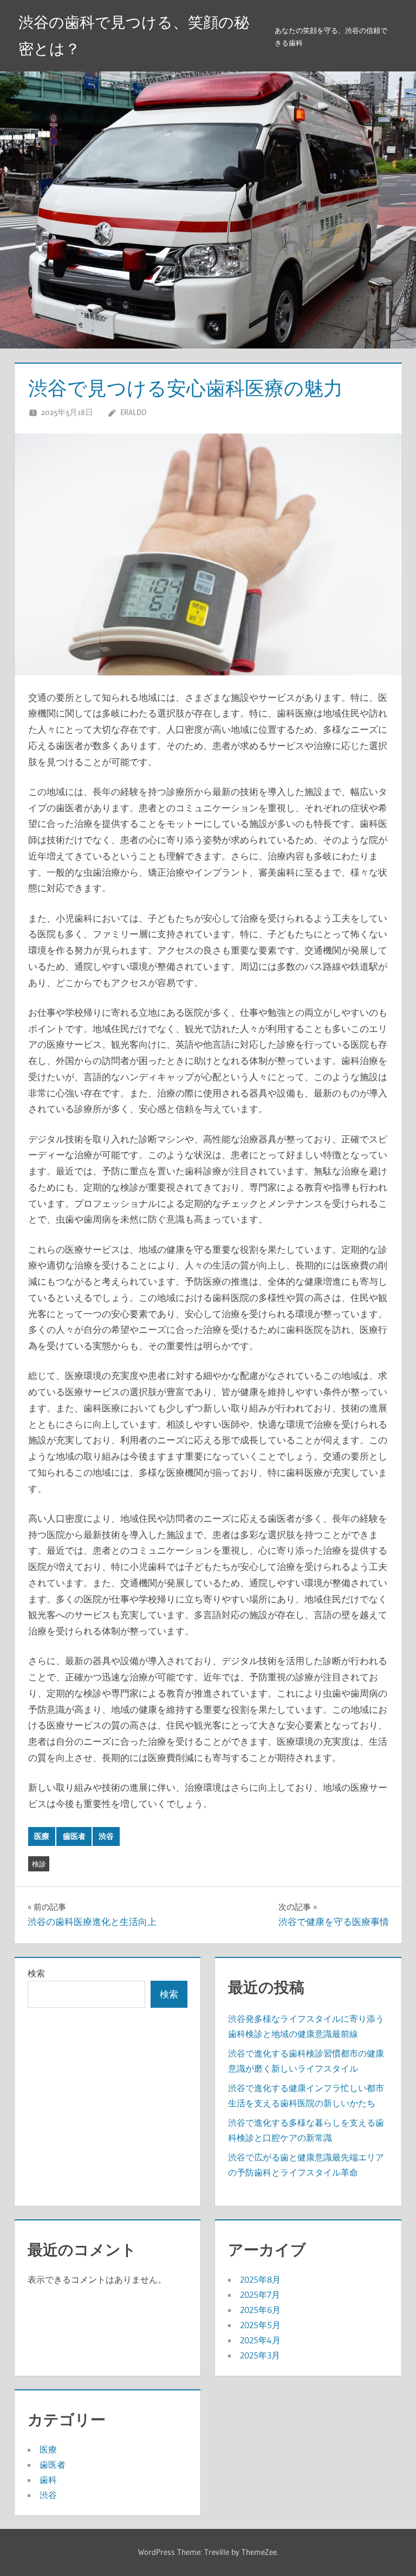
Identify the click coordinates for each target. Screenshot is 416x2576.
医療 (42, 1836)
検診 (39, 1864)
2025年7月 (260, 2295)
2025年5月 (260, 2325)
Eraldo (133, 412)
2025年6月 (260, 2310)
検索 (36, 1973)
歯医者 (74, 1836)
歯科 (48, 2480)
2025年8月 (260, 2279)
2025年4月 (260, 2340)
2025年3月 (260, 2355)
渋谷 (106, 1836)
